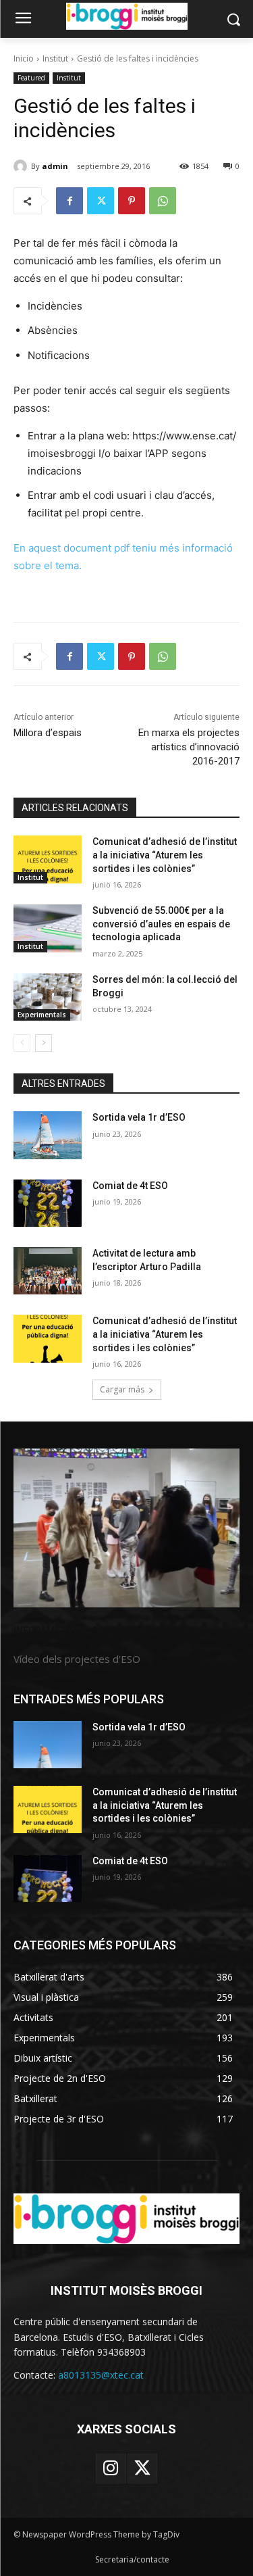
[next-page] (44, 1043)
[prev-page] (22, 1043)
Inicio (24, 58)
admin (55, 166)
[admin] (22, 166)
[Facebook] (69, 201)
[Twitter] (101, 201)
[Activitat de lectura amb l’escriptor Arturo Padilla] (48, 1271)
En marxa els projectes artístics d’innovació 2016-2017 (189, 747)
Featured (31, 78)
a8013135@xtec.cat (101, 2375)
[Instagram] (111, 2469)
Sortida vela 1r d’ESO (139, 1117)
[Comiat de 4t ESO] (48, 1203)
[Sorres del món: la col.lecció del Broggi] (48, 997)
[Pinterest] (132, 201)
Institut (55, 58)
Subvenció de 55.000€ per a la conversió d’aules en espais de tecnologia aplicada (161, 924)
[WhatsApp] (163, 201)
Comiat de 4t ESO (130, 1186)
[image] (126, 1528)
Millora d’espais (48, 733)
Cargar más (122, 1389)
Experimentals (42, 1015)
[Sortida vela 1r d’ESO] (48, 1135)
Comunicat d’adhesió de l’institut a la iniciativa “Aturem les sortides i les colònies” (165, 855)
